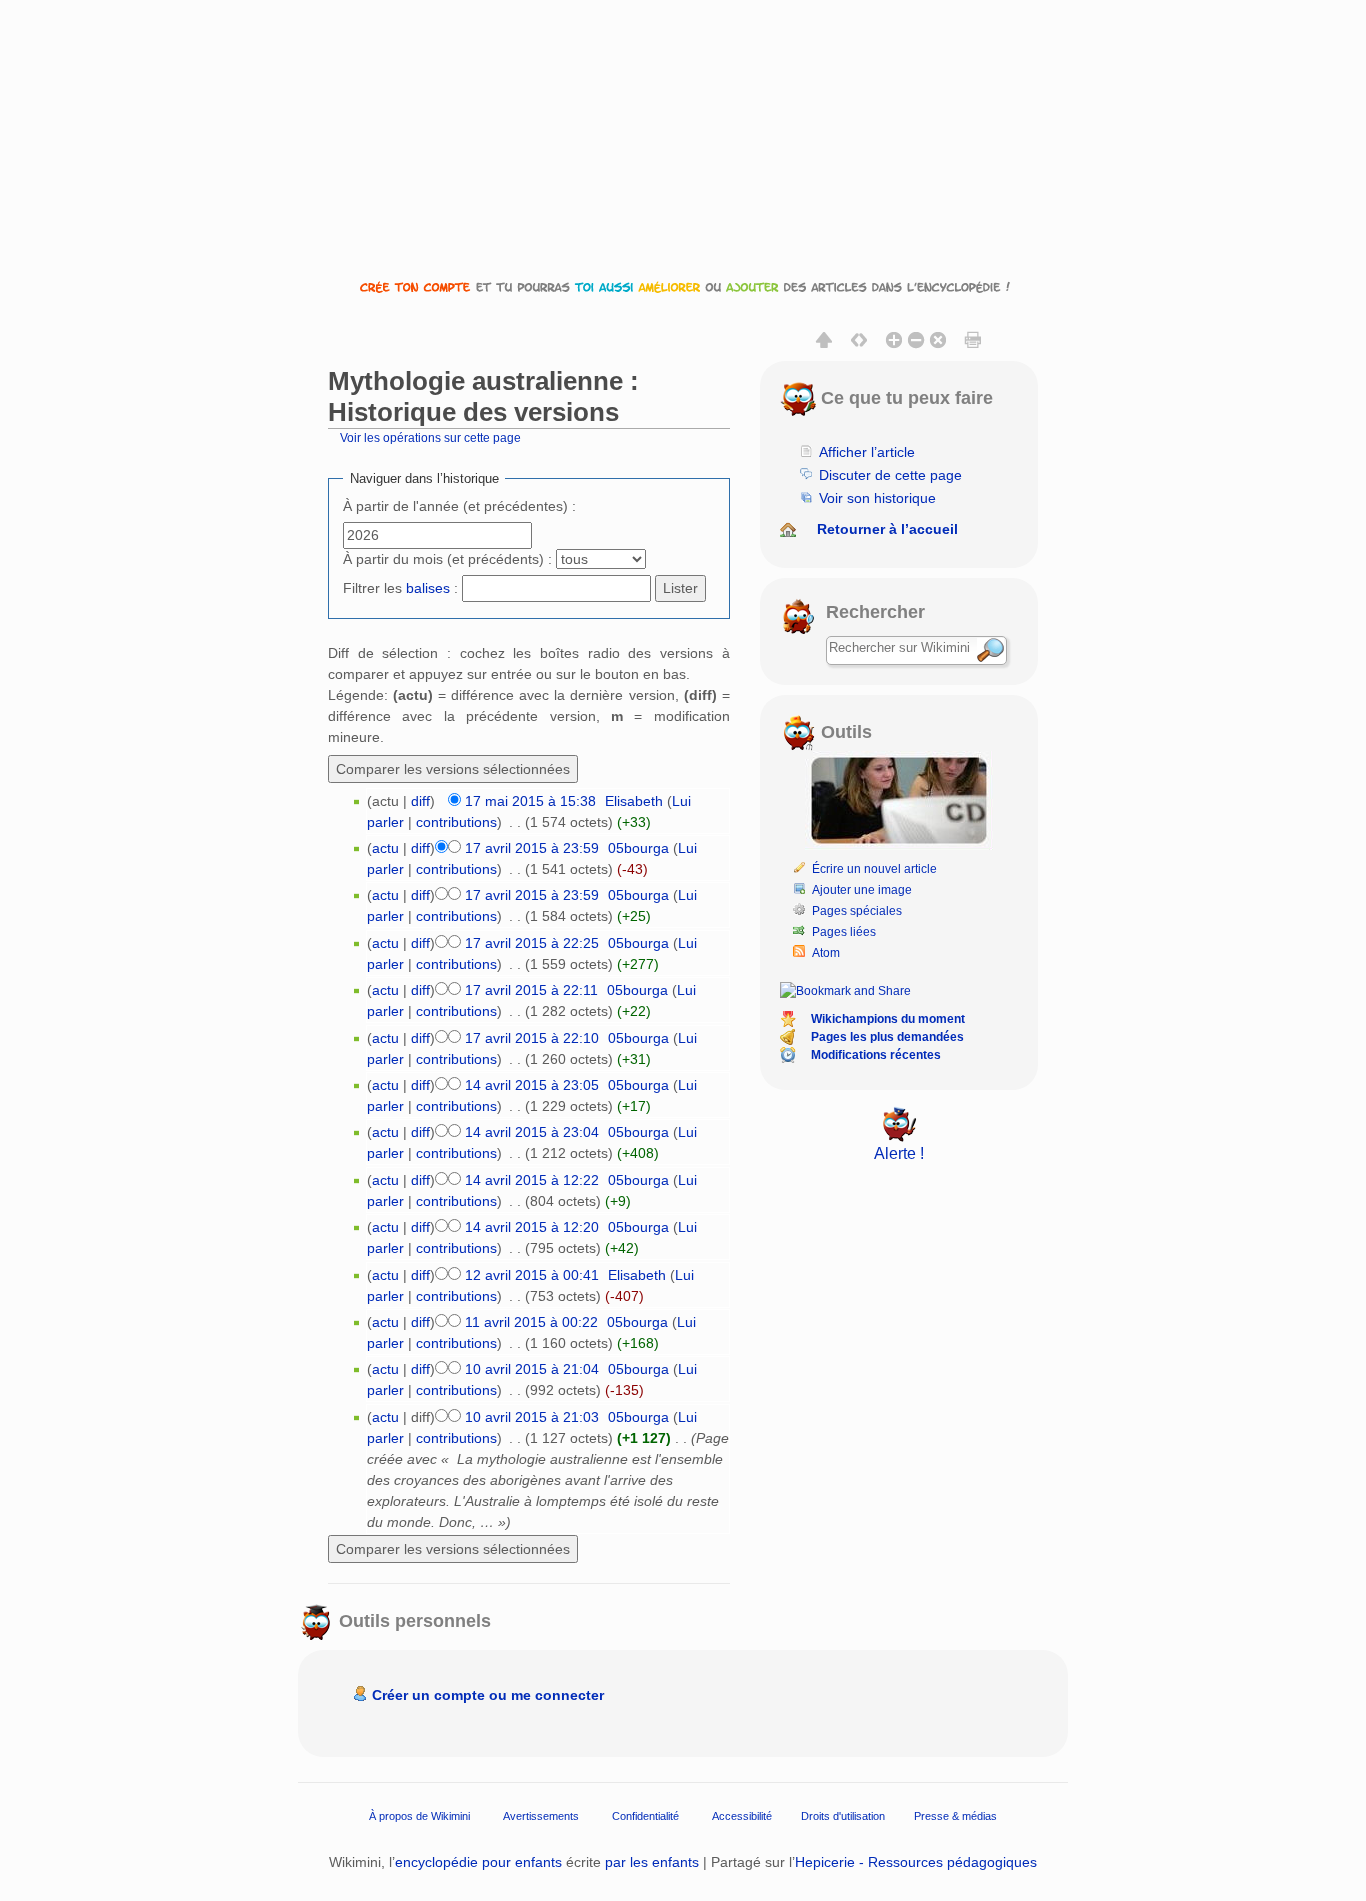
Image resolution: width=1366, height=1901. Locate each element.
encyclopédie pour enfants (478, 1862)
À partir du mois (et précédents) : (447, 559)
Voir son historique (877, 498)
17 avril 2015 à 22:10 (532, 1038)
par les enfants (652, 1862)
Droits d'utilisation (843, 1816)
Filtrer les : (400, 588)
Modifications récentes (876, 1055)
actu (385, 848)
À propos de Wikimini (419, 1816)
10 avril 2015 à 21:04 (532, 1369)
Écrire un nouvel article (874, 869)
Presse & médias (955, 1816)
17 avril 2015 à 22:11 (531, 990)
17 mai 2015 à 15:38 (530, 801)
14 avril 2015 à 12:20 (532, 1227)
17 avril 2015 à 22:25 (532, 943)
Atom (826, 953)
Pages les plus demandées (887, 1037)
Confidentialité (645, 1816)
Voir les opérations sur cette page (430, 437)
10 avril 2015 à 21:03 (532, 1417)
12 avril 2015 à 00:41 (532, 1275)
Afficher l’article (867, 452)
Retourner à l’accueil (887, 529)
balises (428, 588)
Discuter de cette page (890, 475)
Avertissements (541, 1816)
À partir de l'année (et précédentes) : (459, 506)
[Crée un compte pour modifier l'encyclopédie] (683, 286)
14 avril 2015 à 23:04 (532, 1132)
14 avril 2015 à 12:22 (532, 1180)
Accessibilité (742, 1816)
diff (420, 801)
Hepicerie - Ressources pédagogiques (916, 1862)
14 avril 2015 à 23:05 (532, 1085)
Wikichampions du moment (888, 1019)
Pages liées (844, 932)
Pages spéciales (857, 911)
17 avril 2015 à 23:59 (532, 848)
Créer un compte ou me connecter (488, 1695)
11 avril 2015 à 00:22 (531, 1322)
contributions (456, 822)
